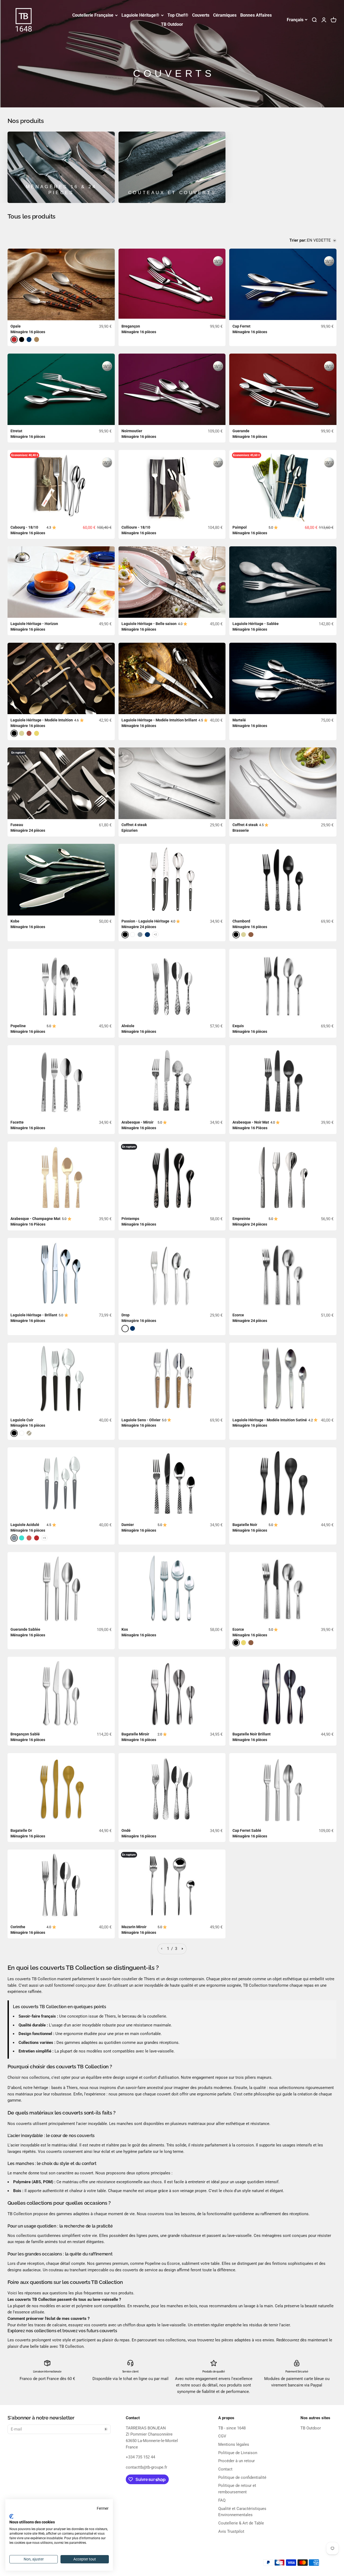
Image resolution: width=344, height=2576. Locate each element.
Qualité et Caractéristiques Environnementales (242, 2512)
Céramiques (225, 15)
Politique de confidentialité (242, 2477)
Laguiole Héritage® (140, 15)
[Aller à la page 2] (182, 1949)
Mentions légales (234, 2444)
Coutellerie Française (93, 15)
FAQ (222, 2500)
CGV (222, 2436)
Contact (225, 2469)
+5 (44, 1538)
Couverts (201, 15)
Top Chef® (178, 15)
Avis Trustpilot (231, 2531)
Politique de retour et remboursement (237, 2489)
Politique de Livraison (238, 2453)
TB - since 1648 (232, 2428)
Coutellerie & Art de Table (241, 2523)
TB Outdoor (172, 24)
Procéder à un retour (236, 2461)
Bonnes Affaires (256, 15)
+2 (155, 934)
